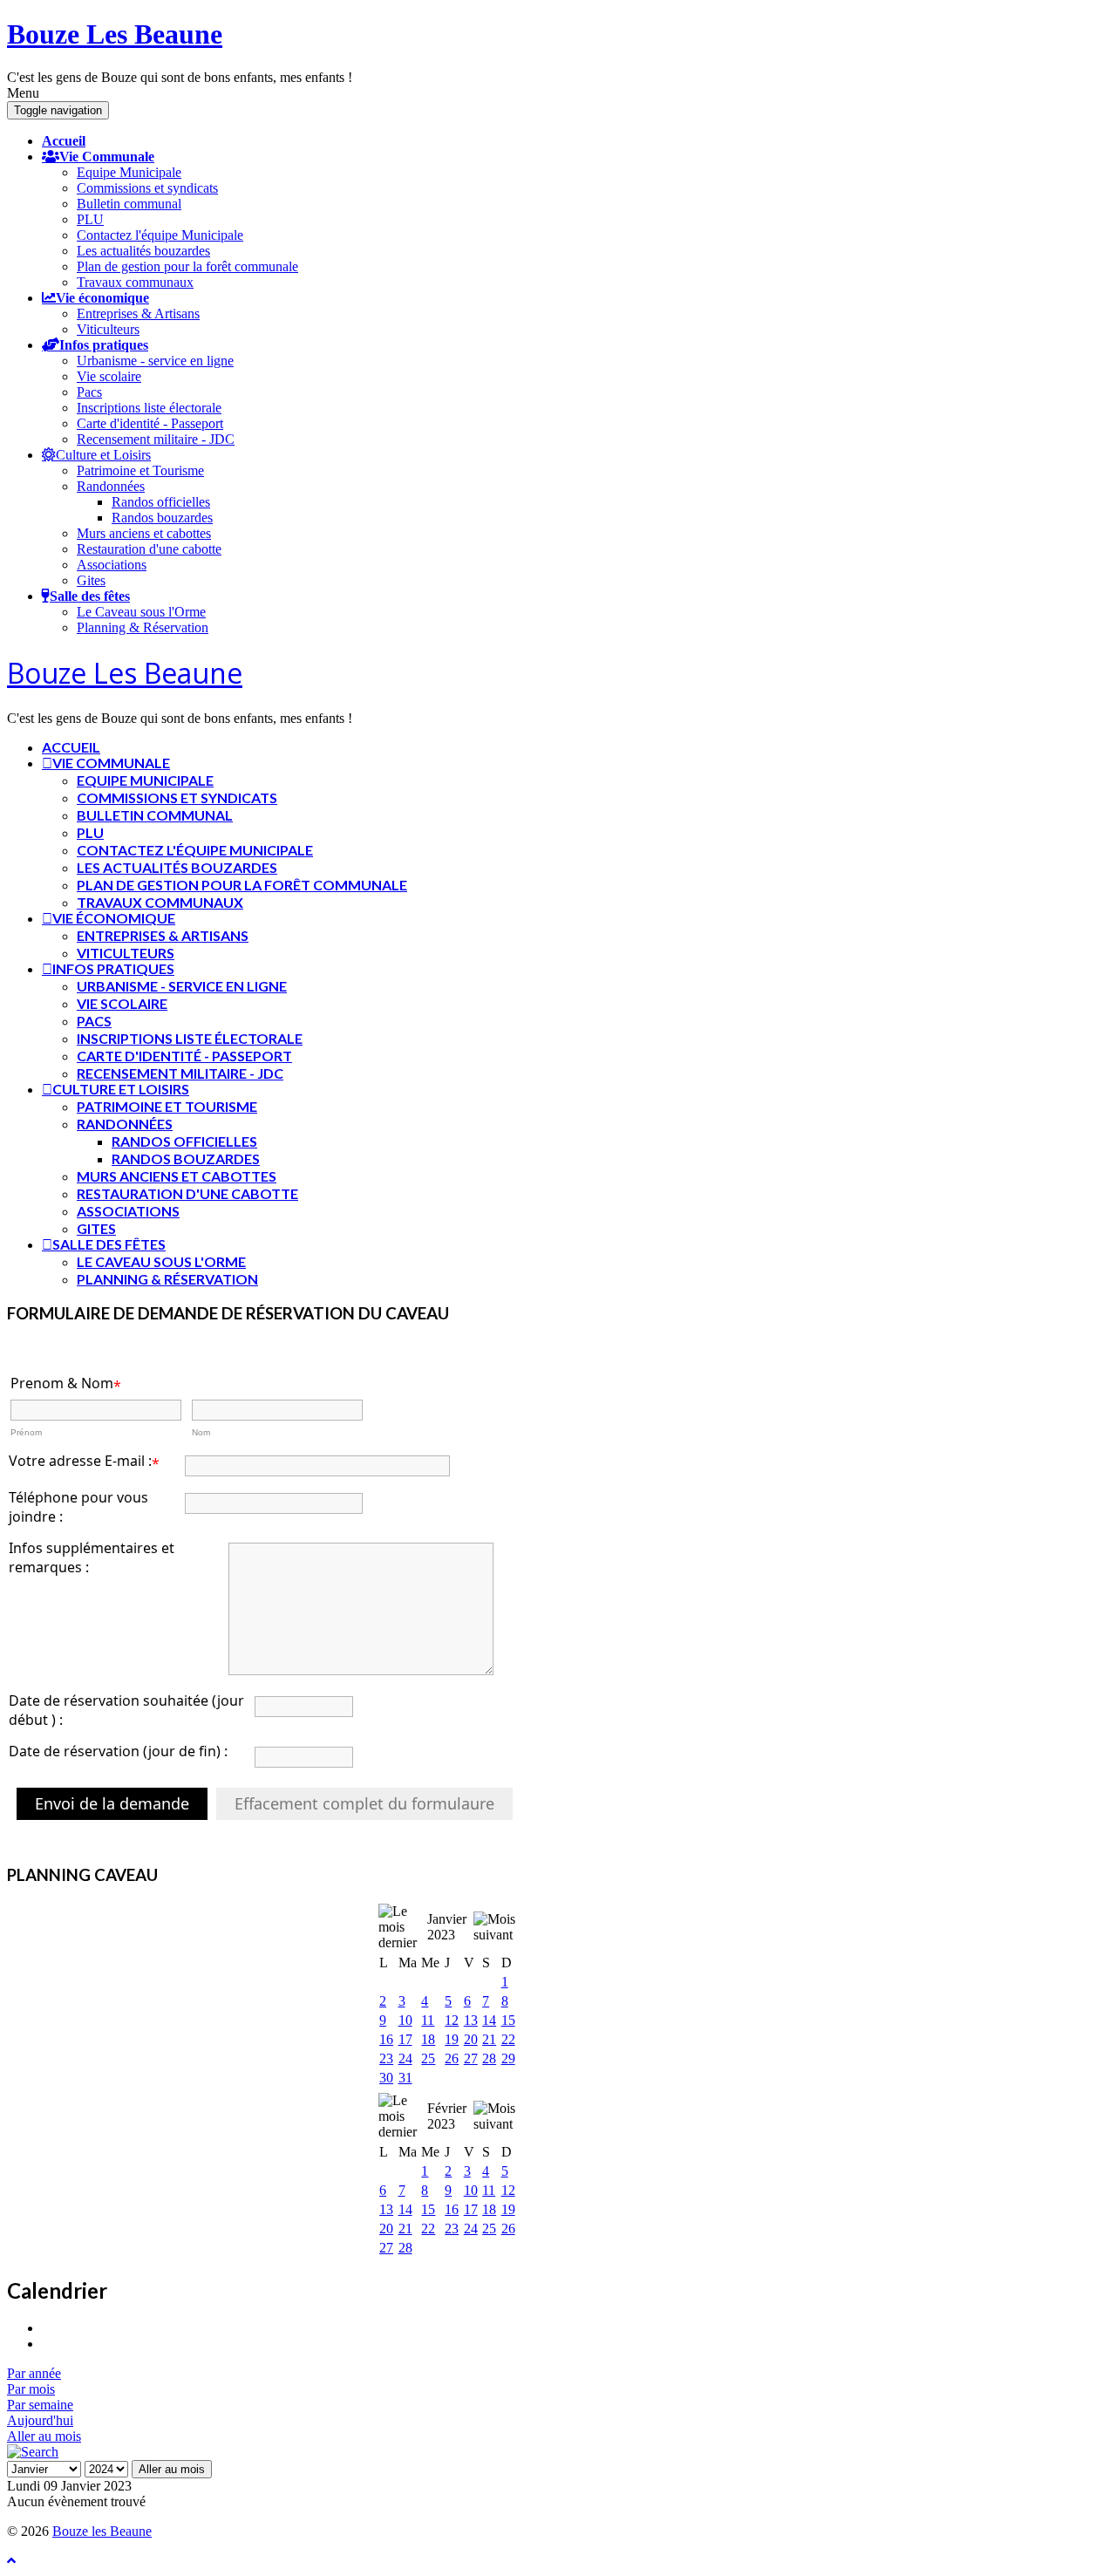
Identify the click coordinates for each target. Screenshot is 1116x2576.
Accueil (64, 140)
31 (405, 2078)
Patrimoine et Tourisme (140, 470)
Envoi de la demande (112, 1803)
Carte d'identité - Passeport (150, 423)
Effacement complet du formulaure (364, 1803)
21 (489, 2039)
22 (508, 2039)
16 (386, 2039)
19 (452, 2039)
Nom (201, 1432)
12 (452, 2020)
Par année (34, 2373)
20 (471, 2039)
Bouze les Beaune (102, 2531)
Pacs (89, 392)
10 (405, 2020)
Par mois (31, 2389)
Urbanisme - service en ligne (155, 361)
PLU (90, 219)
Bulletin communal (129, 204)
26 (452, 2058)
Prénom (26, 1432)
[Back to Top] (11, 2561)
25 (428, 2058)
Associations (112, 565)
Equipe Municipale (129, 172)
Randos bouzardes (162, 518)
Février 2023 (447, 2116)
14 (489, 2020)
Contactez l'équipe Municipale (160, 235)
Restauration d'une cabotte (149, 549)
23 (386, 2058)
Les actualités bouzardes (143, 251)
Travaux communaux (135, 282)
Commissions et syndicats (147, 188)
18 (428, 2039)
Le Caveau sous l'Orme (141, 612)
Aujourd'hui (40, 2420)
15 (508, 2020)
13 (471, 2020)
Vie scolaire (109, 376)
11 (428, 2020)
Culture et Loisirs (103, 454)
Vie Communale (107, 156)
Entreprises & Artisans (138, 313)
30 (386, 2078)
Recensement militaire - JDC (156, 439)
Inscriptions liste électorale (149, 408)
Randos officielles (161, 502)
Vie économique (102, 297)
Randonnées (111, 486)
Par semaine (40, 2405)
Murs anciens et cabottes (144, 533)
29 (508, 2058)
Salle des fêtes (90, 596)
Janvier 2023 (447, 1927)
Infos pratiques (104, 344)
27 (471, 2058)
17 (405, 2039)
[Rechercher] (33, 2452)
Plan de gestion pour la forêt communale (187, 266)
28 (489, 2058)
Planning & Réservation (143, 627)
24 (405, 2058)
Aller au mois (44, 2436)
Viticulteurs (108, 329)
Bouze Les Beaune (115, 34)
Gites (91, 580)
